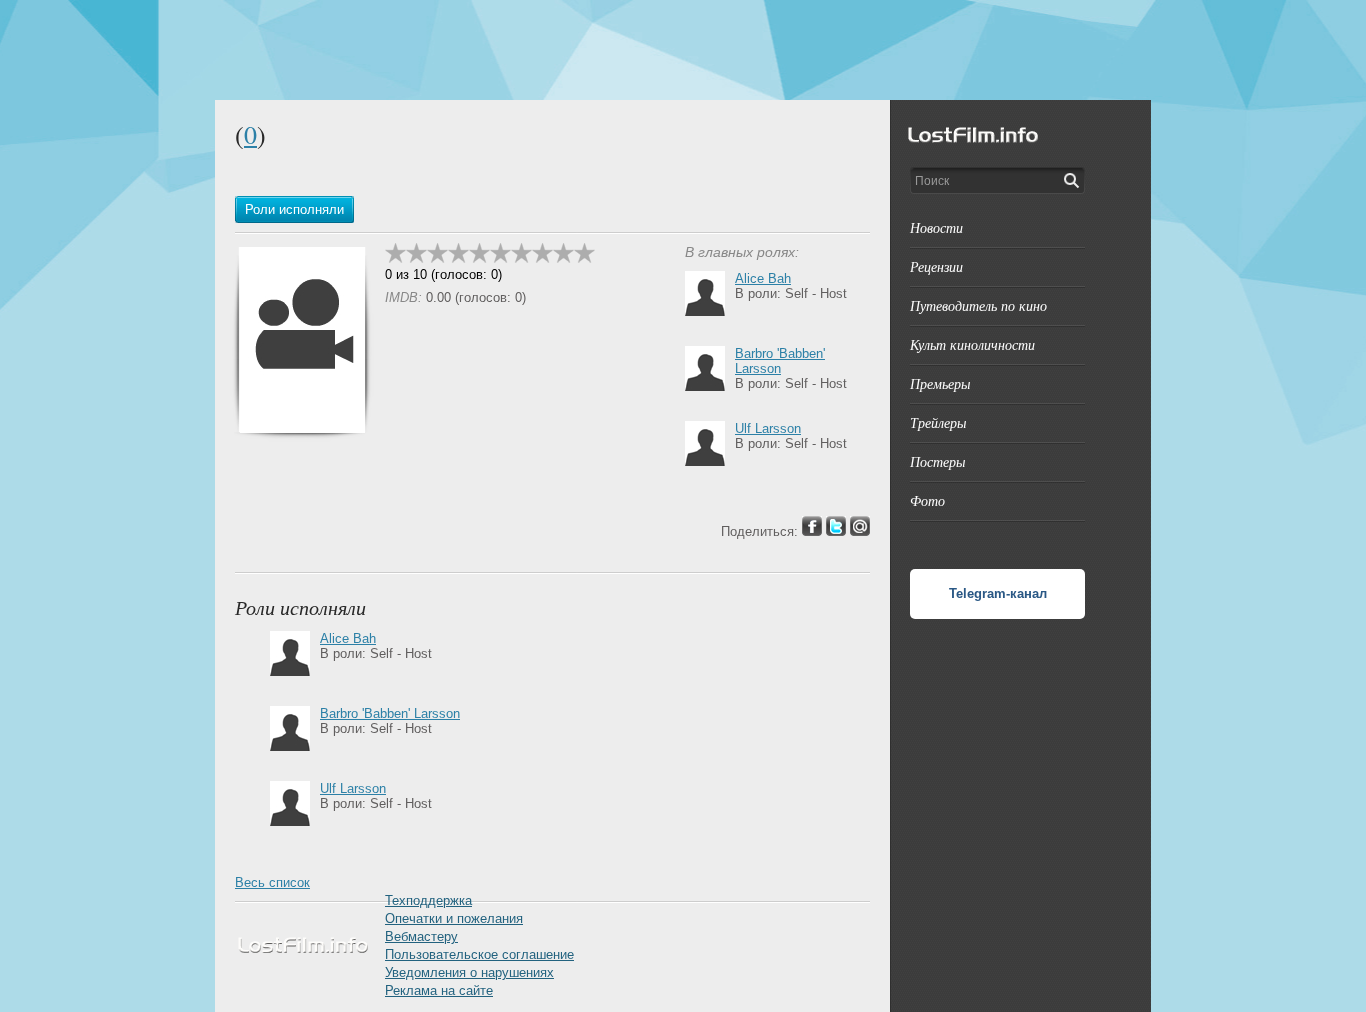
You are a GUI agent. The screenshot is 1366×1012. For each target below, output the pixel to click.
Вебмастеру (421, 936)
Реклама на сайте (439, 990)
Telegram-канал (998, 593)
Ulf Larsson (768, 428)
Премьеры (940, 383)
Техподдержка (428, 900)
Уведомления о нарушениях (469, 972)
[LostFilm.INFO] (683, 50)
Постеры (937, 461)
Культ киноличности (972, 344)
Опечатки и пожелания (454, 918)
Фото (927, 500)
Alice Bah (763, 278)
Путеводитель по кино (978, 305)
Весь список (272, 882)
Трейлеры (938, 422)
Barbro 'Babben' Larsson (780, 361)
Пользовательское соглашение (479, 954)
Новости (936, 227)
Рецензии (936, 266)
